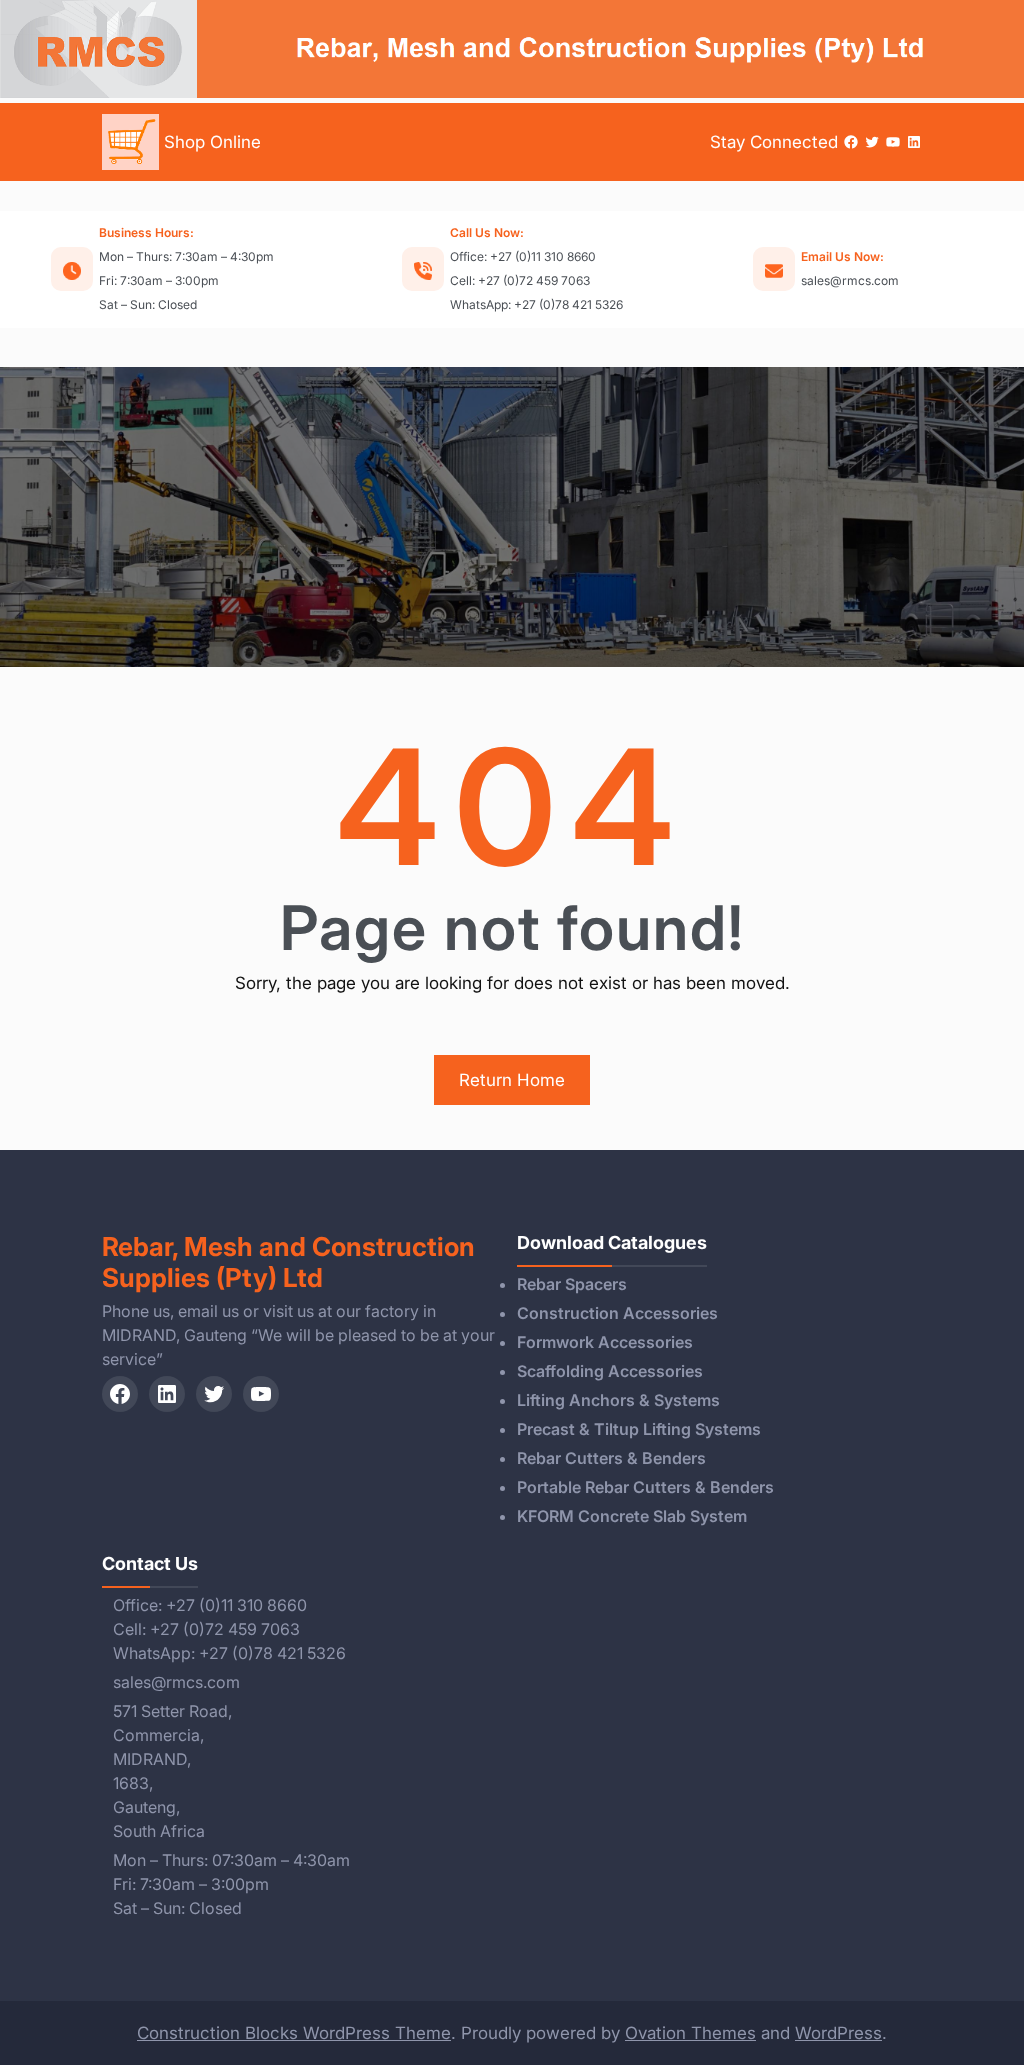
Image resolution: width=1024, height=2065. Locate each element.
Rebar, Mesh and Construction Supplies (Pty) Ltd (288, 1262)
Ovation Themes (690, 2033)
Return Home (512, 1080)
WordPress (838, 2033)
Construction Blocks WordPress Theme (294, 2033)
